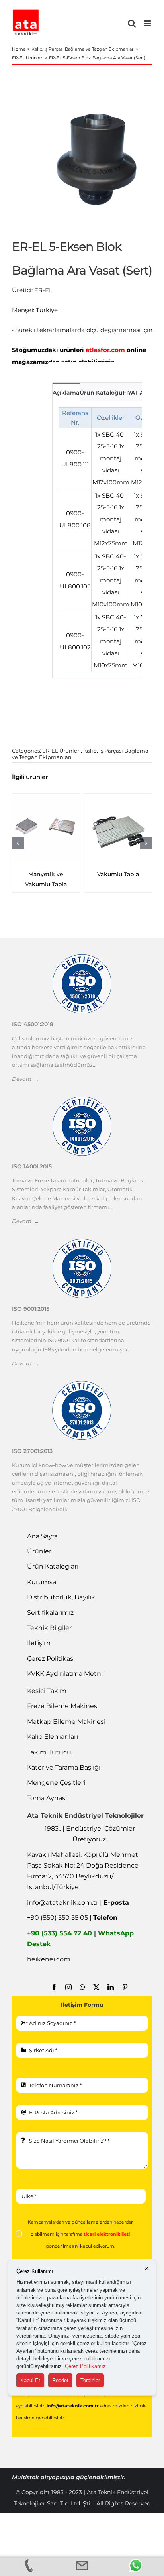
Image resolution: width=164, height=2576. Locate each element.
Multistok (26, 2477)
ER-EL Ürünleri (61, 751)
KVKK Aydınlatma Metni (65, 1674)
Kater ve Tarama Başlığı (64, 1767)
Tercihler (90, 2380)
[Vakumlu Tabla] (118, 827)
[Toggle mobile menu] (148, 23)
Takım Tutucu (49, 1752)
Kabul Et (30, 2380)
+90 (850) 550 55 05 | (72, 1918)
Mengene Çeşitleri (56, 1783)
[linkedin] (111, 1987)
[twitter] (96, 1987)
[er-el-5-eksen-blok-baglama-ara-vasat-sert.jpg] (94, 158)
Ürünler (39, 1551)
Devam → (25, 1079)
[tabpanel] (97, 540)
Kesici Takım (47, 1691)
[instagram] (68, 1987)
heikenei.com (49, 1959)
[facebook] (54, 1987)
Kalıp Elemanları (53, 1737)
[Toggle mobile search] (132, 23)
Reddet (60, 2380)
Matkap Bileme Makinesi (66, 1722)
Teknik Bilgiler (49, 1628)
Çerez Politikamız (85, 2366)
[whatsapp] (82, 1987)
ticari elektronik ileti (107, 2234)
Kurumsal (42, 1582)
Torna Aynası (47, 1798)
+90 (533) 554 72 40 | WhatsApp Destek (80, 1939)
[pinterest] (125, 1987)
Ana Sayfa (42, 1536)
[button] (18, 843)
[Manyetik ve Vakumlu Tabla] (46, 827)
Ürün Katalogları (53, 1566)
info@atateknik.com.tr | (78, 1903)
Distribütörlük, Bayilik (61, 1597)
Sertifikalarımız (50, 1613)
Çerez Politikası (51, 1659)
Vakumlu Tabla (118, 874)
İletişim (39, 1643)
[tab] (66, 392)
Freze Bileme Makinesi (63, 1706)
